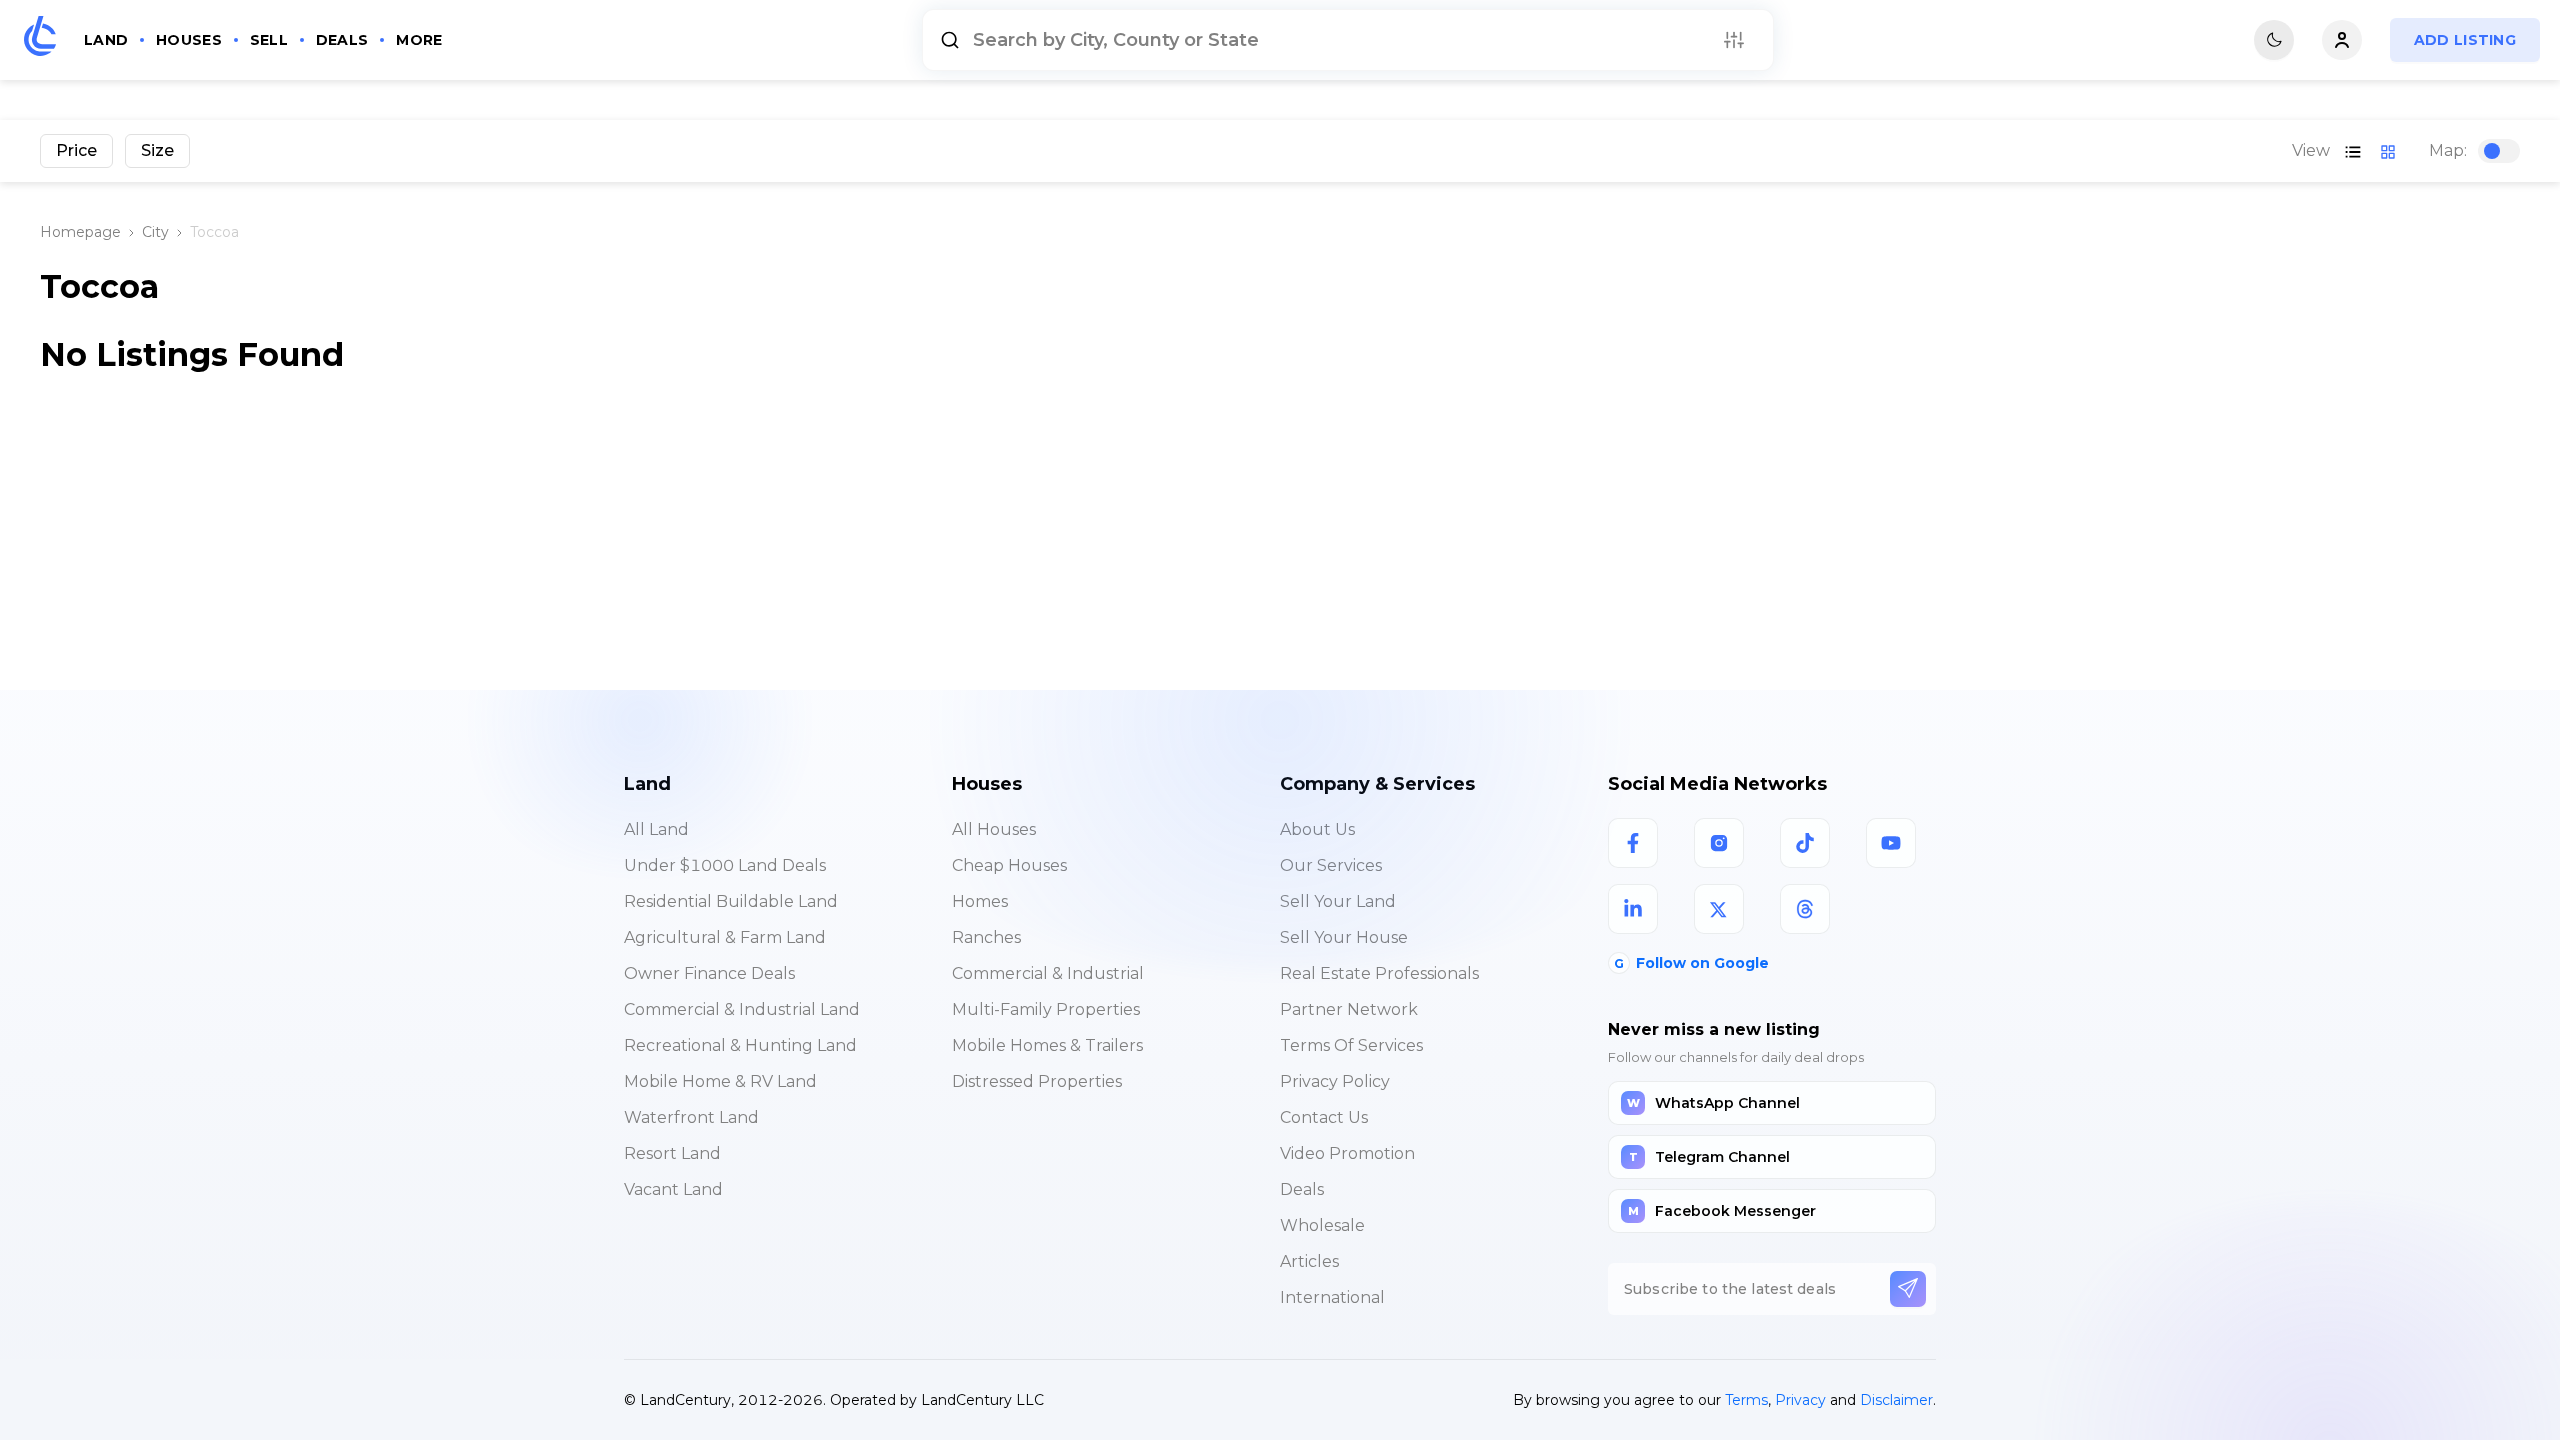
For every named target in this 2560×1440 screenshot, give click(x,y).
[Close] (1643, 911)
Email (945, 1029)
